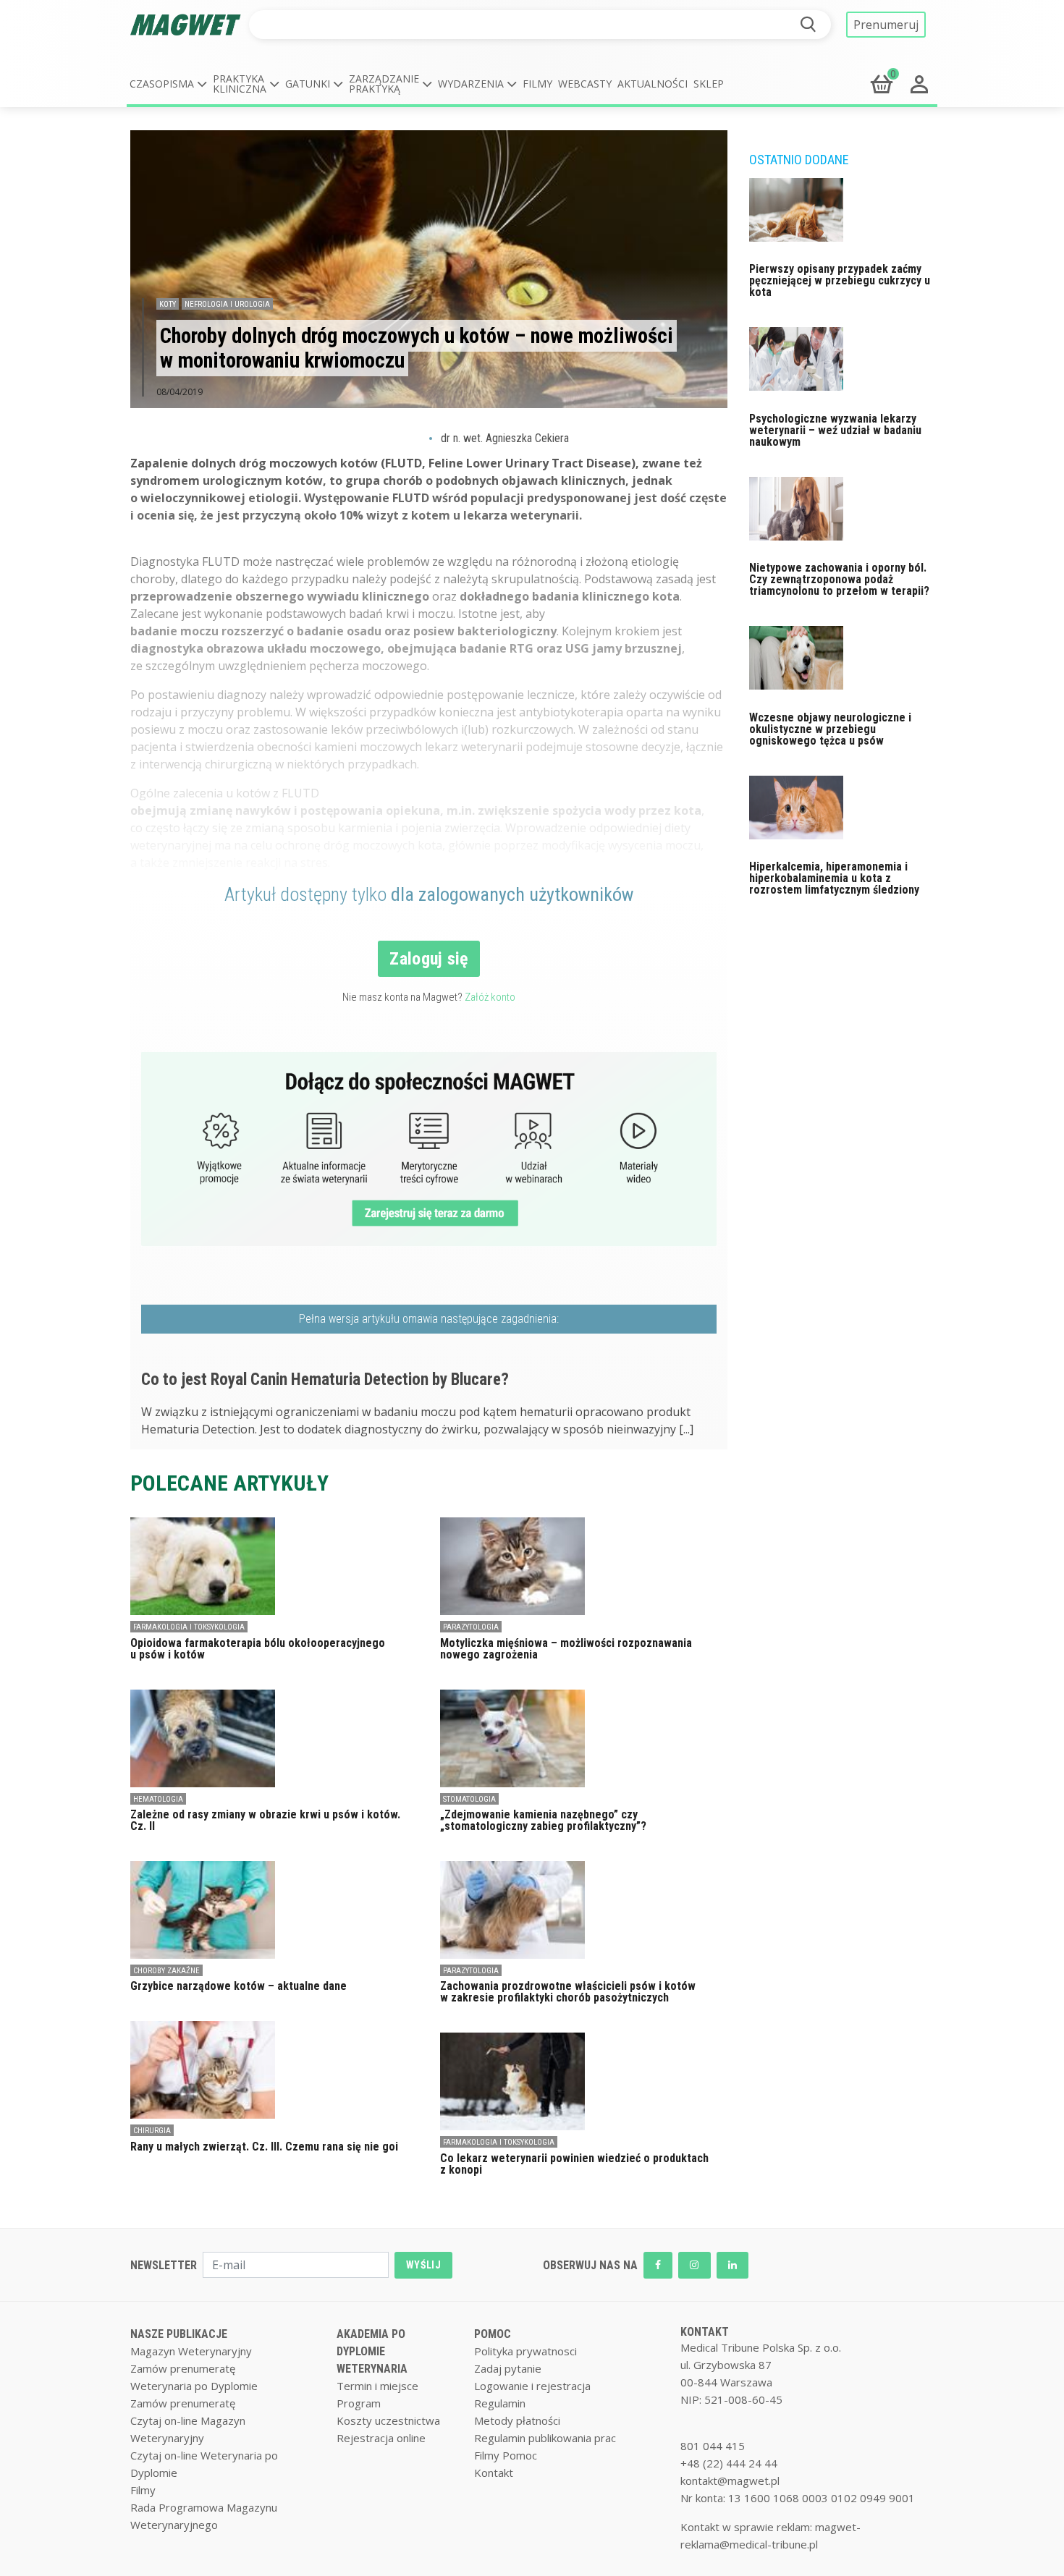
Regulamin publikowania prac (545, 2438)
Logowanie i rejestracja (532, 2386)
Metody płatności (517, 2420)
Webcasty (585, 84)
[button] (168, 84)
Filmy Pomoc (506, 2455)
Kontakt (494, 2473)
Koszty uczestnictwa (388, 2420)
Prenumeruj (886, 25)
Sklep (709, 84)
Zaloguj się (429, 959)
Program (359, 2403)
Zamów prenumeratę (183, 2368)
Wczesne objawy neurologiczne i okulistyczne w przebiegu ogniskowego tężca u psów (830, 729)
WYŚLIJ (423, 2265)
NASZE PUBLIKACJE (179, 2334)
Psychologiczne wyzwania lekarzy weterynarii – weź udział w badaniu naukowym (835, 430)
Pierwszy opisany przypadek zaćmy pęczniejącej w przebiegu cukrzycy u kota (840, 280)
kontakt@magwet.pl (730, 2480)
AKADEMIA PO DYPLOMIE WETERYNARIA (372, 2351)
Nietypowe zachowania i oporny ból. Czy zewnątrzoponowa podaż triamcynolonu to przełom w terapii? (839, 579)
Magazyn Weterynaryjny (191, 2351)
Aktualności (653, 84)
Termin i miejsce (377, 2386)
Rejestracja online (381, 2438)
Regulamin (500, 2403)
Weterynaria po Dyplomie (194, 2386)
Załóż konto (490, 997)
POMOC (493, 2334)
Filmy (537, 84)
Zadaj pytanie (508, 2368)
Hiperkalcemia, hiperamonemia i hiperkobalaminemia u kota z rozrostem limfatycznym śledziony (834, 878)
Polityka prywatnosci (525, 2351)
